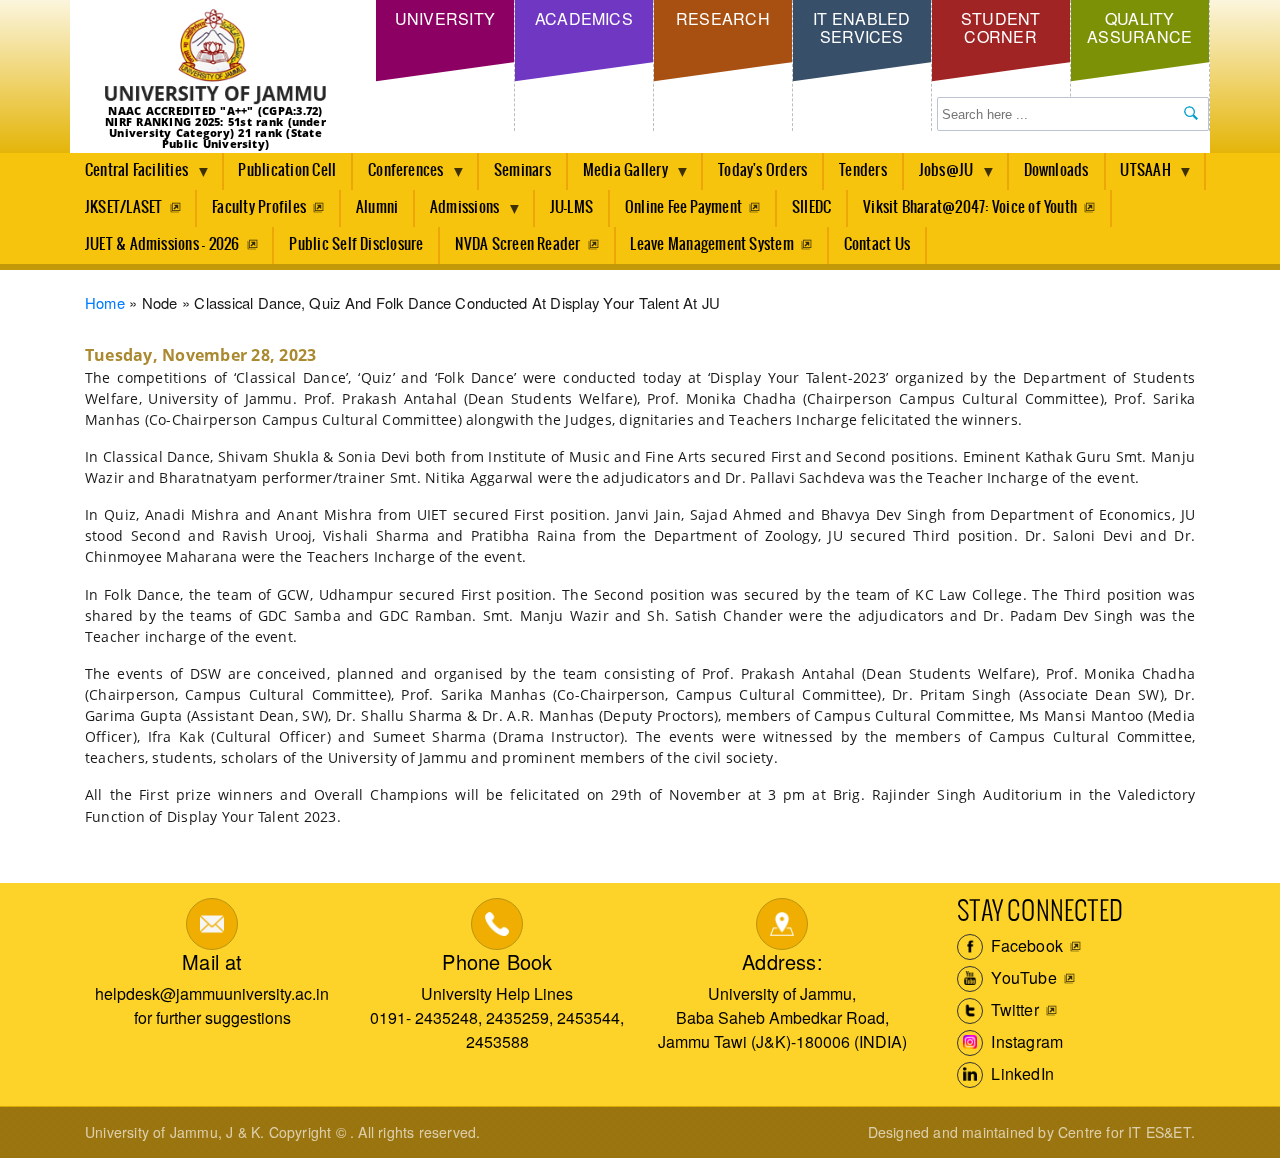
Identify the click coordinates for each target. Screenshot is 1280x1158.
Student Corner (1001, 27)
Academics (584, 18)
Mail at (212, 961)
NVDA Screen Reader (517, 244)
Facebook (1025, 945)
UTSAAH (1138, 176)
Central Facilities (129, 176)
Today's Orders (762, 170)
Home (105, 302)
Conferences (398, 176)
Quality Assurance (1139, 27)
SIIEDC (811, 207)
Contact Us (877, 244)
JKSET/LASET (124, 207)
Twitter (1013, 1009)
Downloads (1056, 170)
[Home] (215, 57)
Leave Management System (712, 244)
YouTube (1022, 977)
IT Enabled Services (861, 27)
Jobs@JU (939, 176)
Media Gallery (618, 176)
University (445, 18)
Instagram (1025, 1041)
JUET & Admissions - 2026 (162, 244)
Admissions (457, 213)
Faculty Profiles (259, 207)
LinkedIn (1020, 1073)
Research (723, 18)
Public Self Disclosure (356, 244)
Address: (782, 961)
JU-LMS (571, 207)
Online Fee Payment (683, 207)
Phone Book (497, 961)
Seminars (522, 170)
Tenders (863, 170)
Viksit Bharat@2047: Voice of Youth (970, 207)
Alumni (377, 207)
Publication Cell (287, 170)
